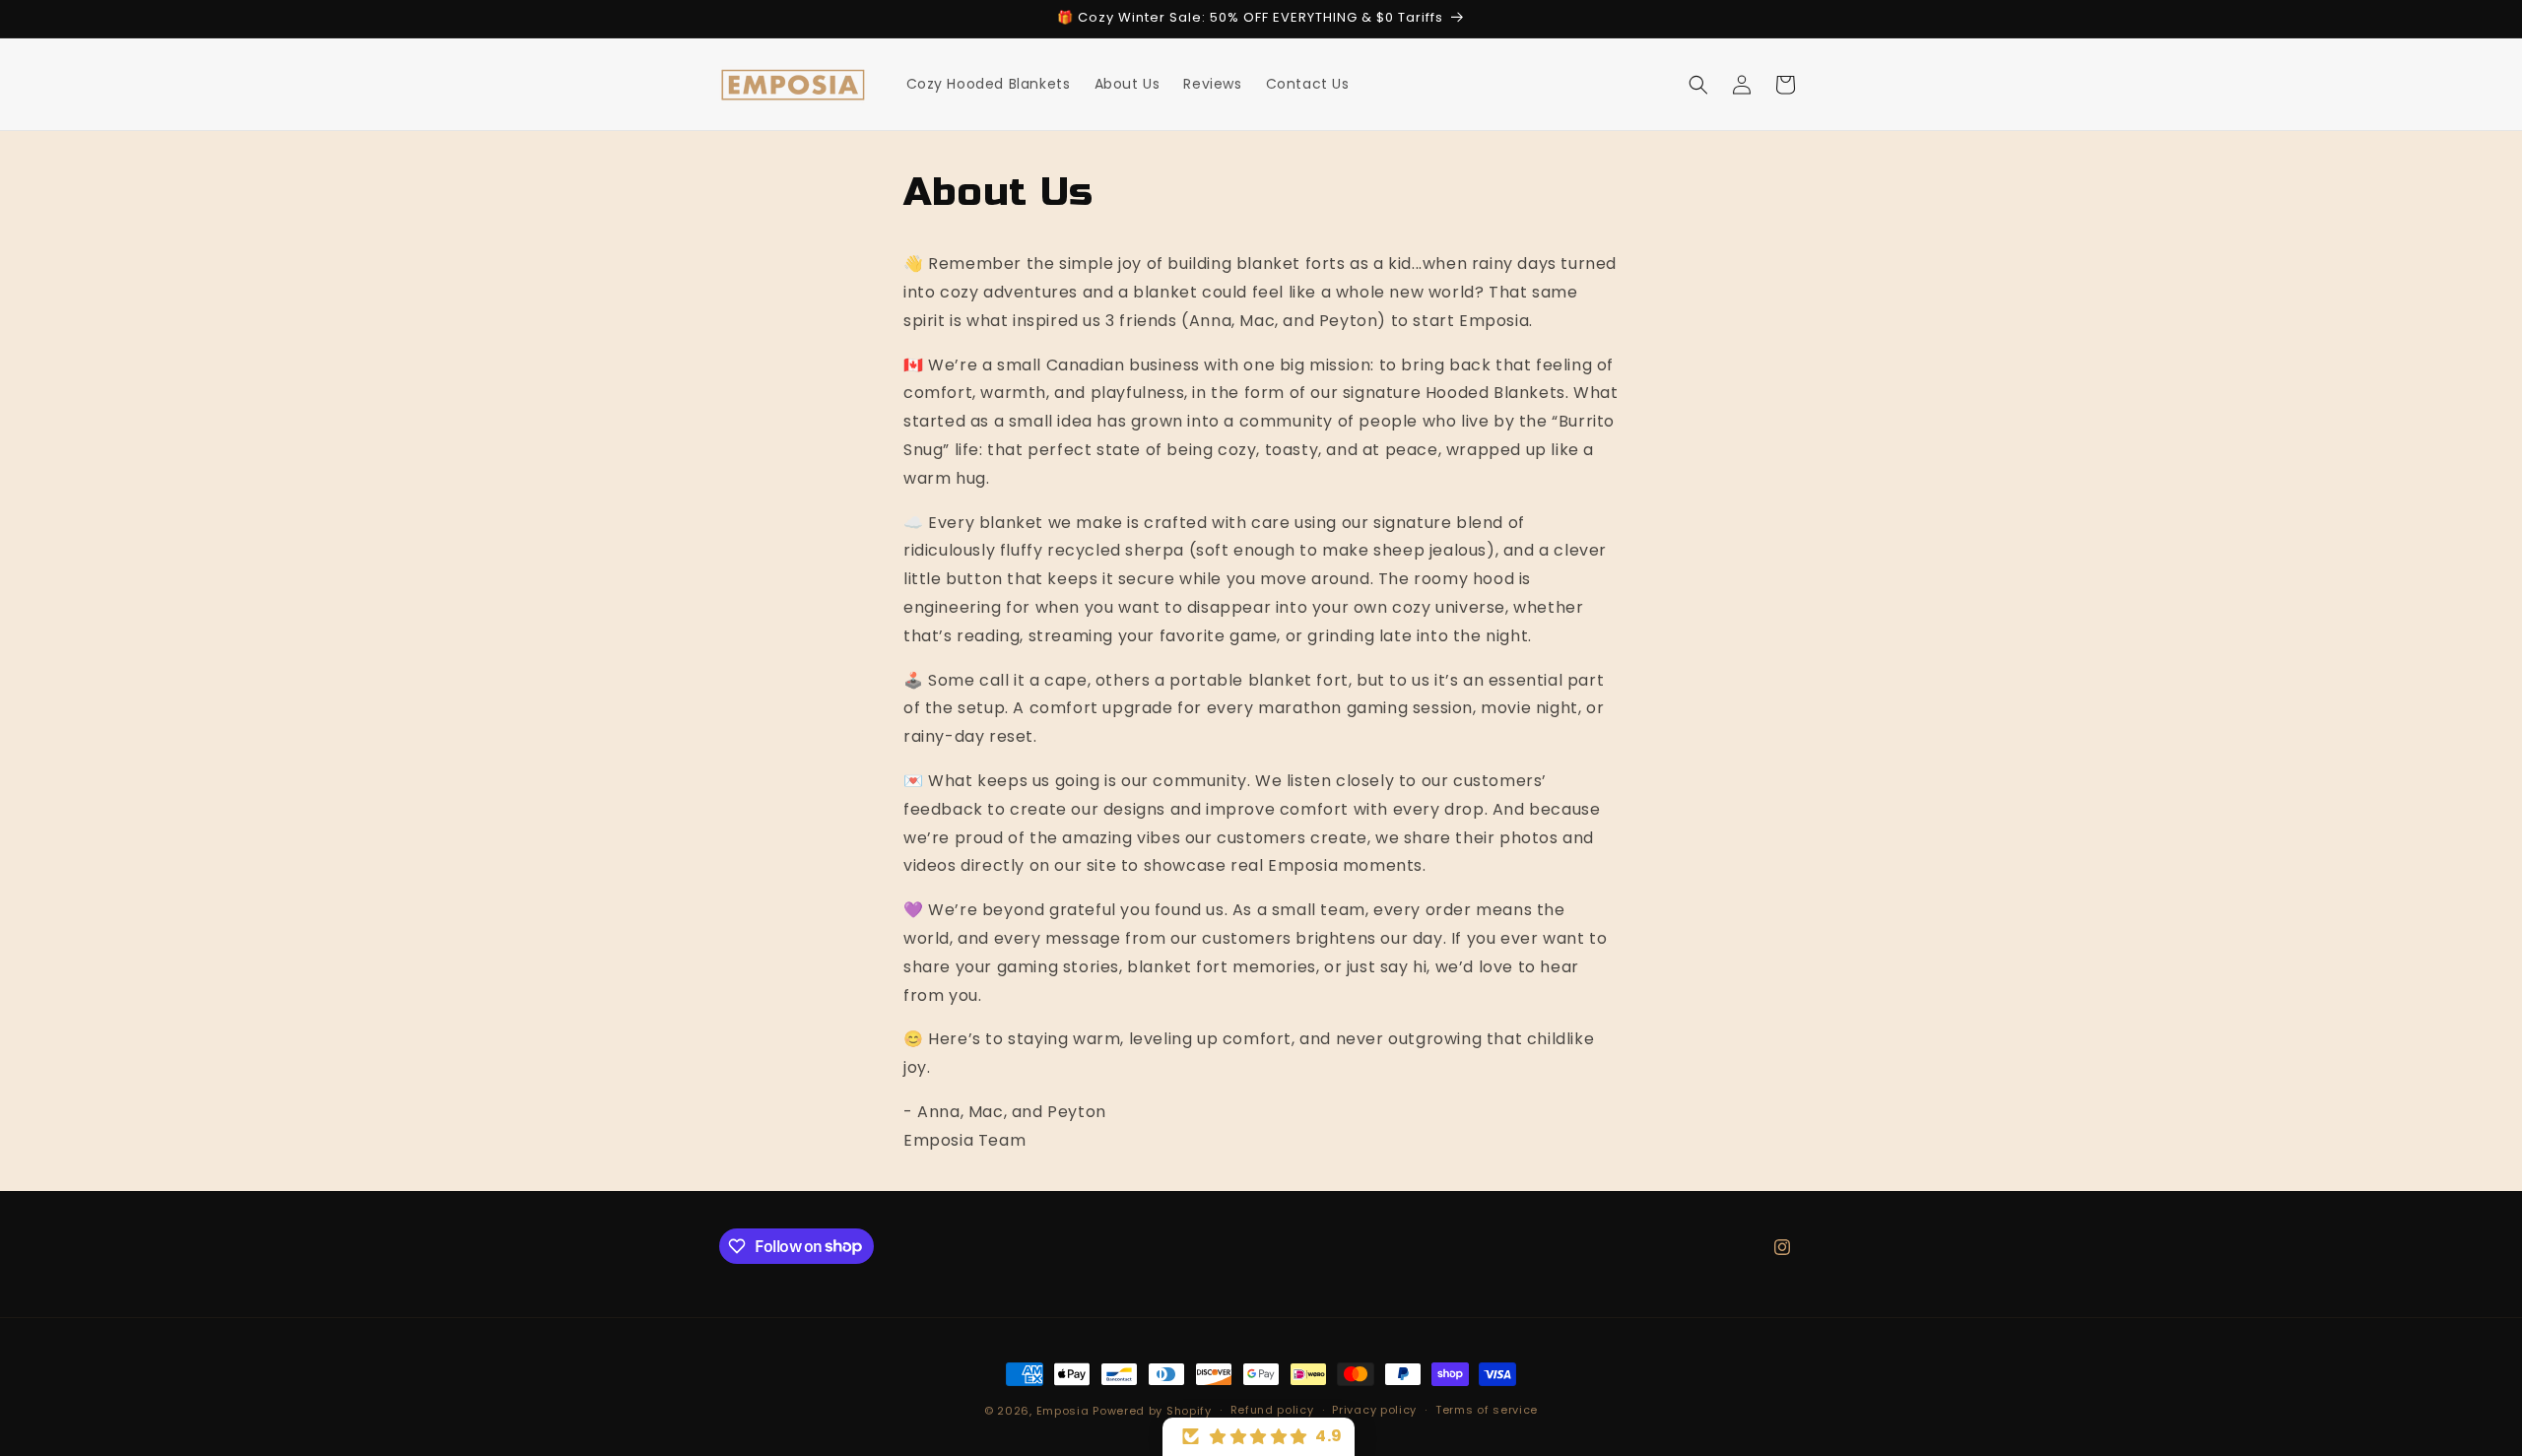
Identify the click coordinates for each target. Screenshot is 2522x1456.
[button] (1698, 85)
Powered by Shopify (1152, 1411)
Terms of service (1487, 1410)
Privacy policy (1374, 1410)
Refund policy (1272, 1410)
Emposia (1063, 1411)
